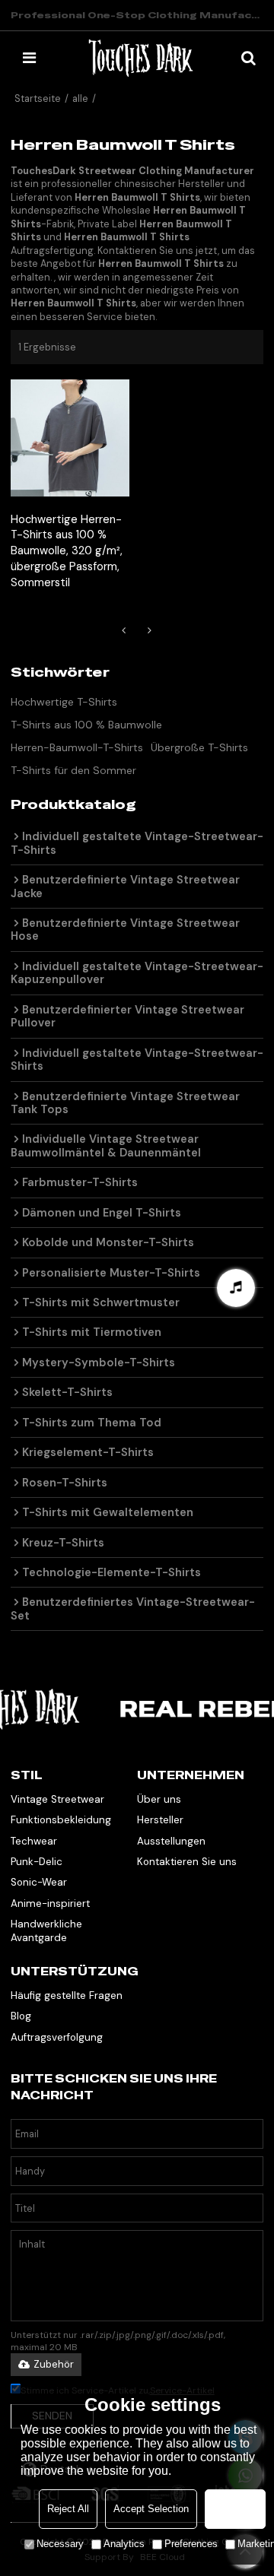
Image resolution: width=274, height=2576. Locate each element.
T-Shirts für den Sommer (73, 770)
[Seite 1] (124, 630)
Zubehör (54, 2364)
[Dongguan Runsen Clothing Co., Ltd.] (141, 58)
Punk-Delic (37, 1862)
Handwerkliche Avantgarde (46, 1930)
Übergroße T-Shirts (199, 747)
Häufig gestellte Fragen (67, 1995)
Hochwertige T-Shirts (64, 702)
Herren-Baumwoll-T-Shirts (77, 747)
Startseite (38, 98)
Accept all (235, 2509)
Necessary (60, 2544)
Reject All (68, 2509)
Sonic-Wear (39, 1882)
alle (80, 98)
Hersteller (160, 1820)
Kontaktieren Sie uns (187, 1862)
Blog (21, 2016)
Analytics (124, 2544)
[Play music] (236, 1288)
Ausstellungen (171, 1841)
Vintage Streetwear (57, 1799)
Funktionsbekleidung (61, 1820)
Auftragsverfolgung (57, 2037)
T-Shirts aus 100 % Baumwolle (86, 725)
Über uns (159, 1799)
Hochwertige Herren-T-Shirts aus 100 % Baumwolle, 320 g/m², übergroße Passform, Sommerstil (67, 551)
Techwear (34, 1841)
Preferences (191, 2544)
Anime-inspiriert (50, 1903)
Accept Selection (151, 2509)
